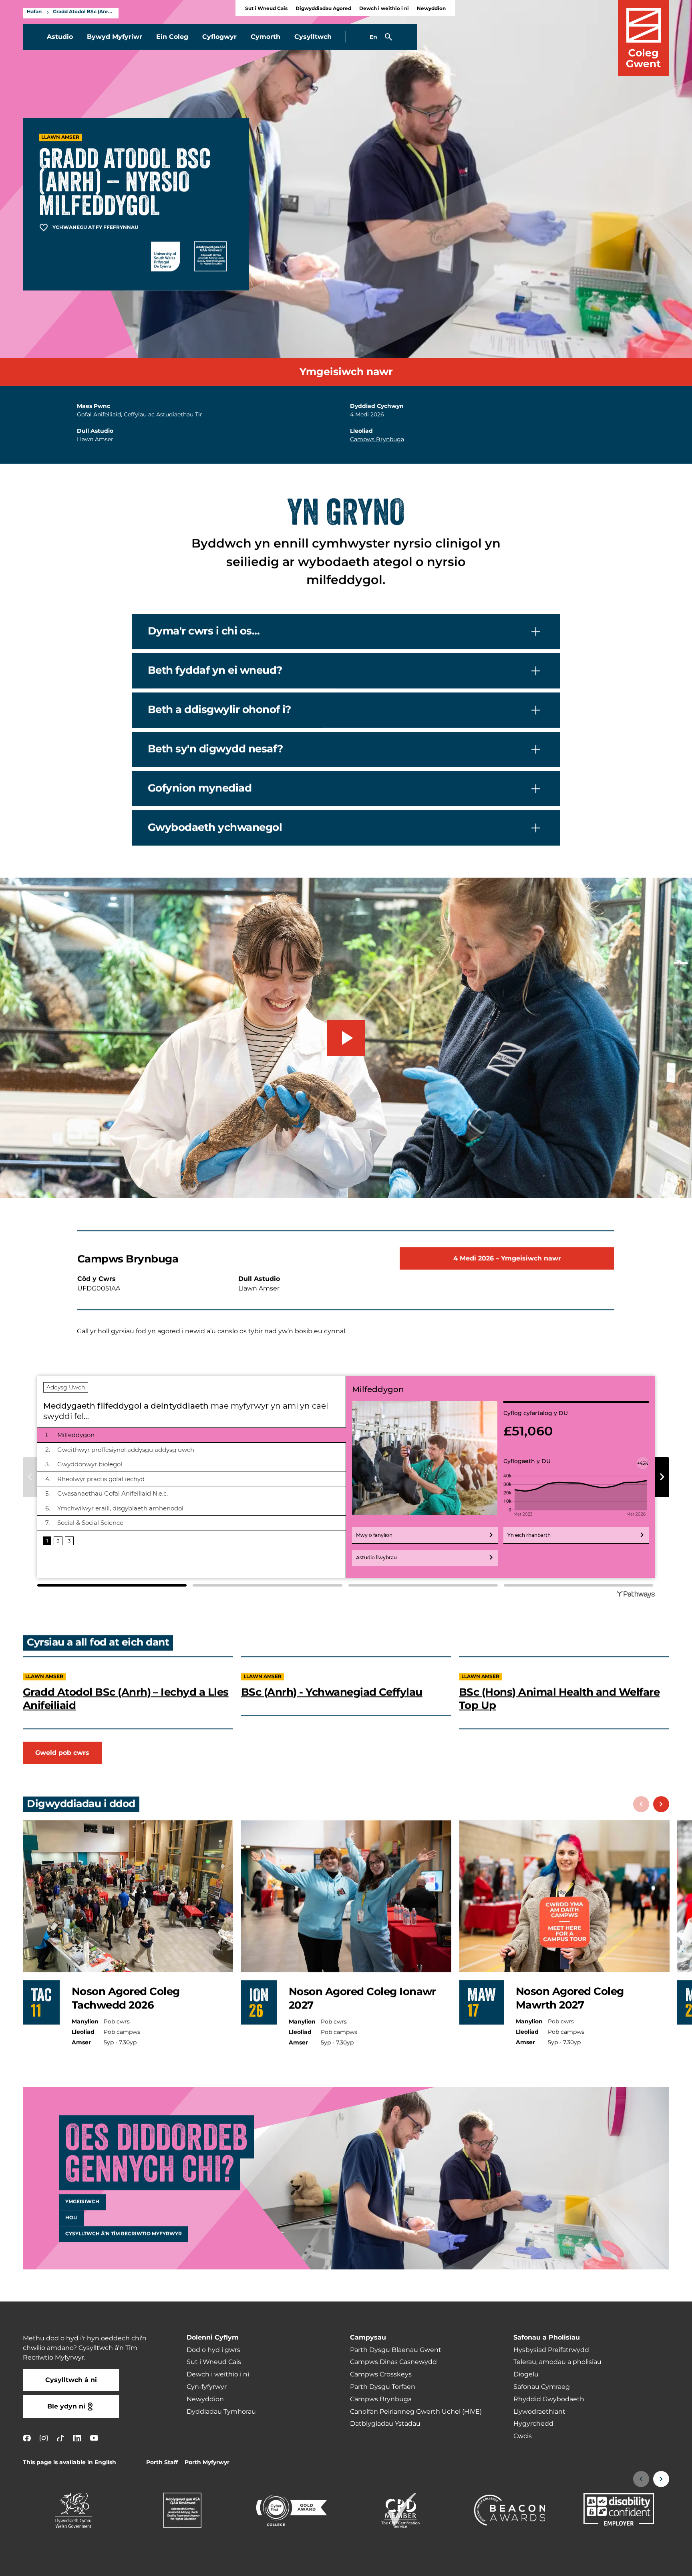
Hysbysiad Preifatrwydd (551, 2350)
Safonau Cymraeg (542, 2387)
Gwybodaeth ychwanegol (215, 828)
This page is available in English (69, 2462)
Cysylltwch (313, 37)
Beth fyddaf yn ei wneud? (215, 670)
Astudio (60, 37)
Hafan (34, 12)
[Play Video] (346, 1038)
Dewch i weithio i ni (384, 9)
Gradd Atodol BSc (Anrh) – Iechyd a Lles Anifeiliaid (126, 1699)
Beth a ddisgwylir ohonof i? (219, 710)
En (373, 37)
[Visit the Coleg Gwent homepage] (644, 38)
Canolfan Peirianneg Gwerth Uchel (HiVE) (416, 2412)
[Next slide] (661, 1804)
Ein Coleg (172, 37)
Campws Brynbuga (377, 439)
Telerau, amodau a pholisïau (557, 2362)
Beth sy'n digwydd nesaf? (215, 749)
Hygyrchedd (533, 2424)
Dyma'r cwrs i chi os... (204, 631)
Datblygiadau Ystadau (385, 2424)
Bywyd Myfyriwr (115, 37)
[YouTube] (94, 2438)
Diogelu (526, 2374)
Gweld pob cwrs (62, 1753)
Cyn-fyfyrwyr (207, 2387)
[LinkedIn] (77, 2438)
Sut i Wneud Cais (266, 9)
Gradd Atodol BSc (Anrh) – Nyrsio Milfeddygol (84, 12)
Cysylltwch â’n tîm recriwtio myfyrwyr (124, 2234)
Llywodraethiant (539, 2412)
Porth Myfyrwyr (207, 2462)
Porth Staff (162, 2462)
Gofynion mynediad (200, 788)
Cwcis (523, 2436)
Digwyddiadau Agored (323, 9)
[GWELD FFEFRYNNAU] (637, 2565)
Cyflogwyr (219, 37)
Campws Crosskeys (381, 2374)
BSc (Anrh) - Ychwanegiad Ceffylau (332, 1692)
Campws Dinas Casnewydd (393, 2362)
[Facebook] (27, 2438)
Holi (71, 2218)
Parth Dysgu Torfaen (383, 2387)
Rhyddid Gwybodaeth (549, 2399)
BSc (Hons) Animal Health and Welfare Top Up (559, 1699)
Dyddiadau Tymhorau (221, 2412)
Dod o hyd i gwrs (213, 2350)
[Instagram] (44, 2438)
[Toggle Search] (388, 37)
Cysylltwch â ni (71, 2380)
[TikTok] (60, 2438)
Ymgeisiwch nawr (346, 372)
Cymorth (266, 37)
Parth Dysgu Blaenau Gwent (396, 2350)
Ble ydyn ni (66, 2406)
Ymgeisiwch (82, 2202)
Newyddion (431, 9)
